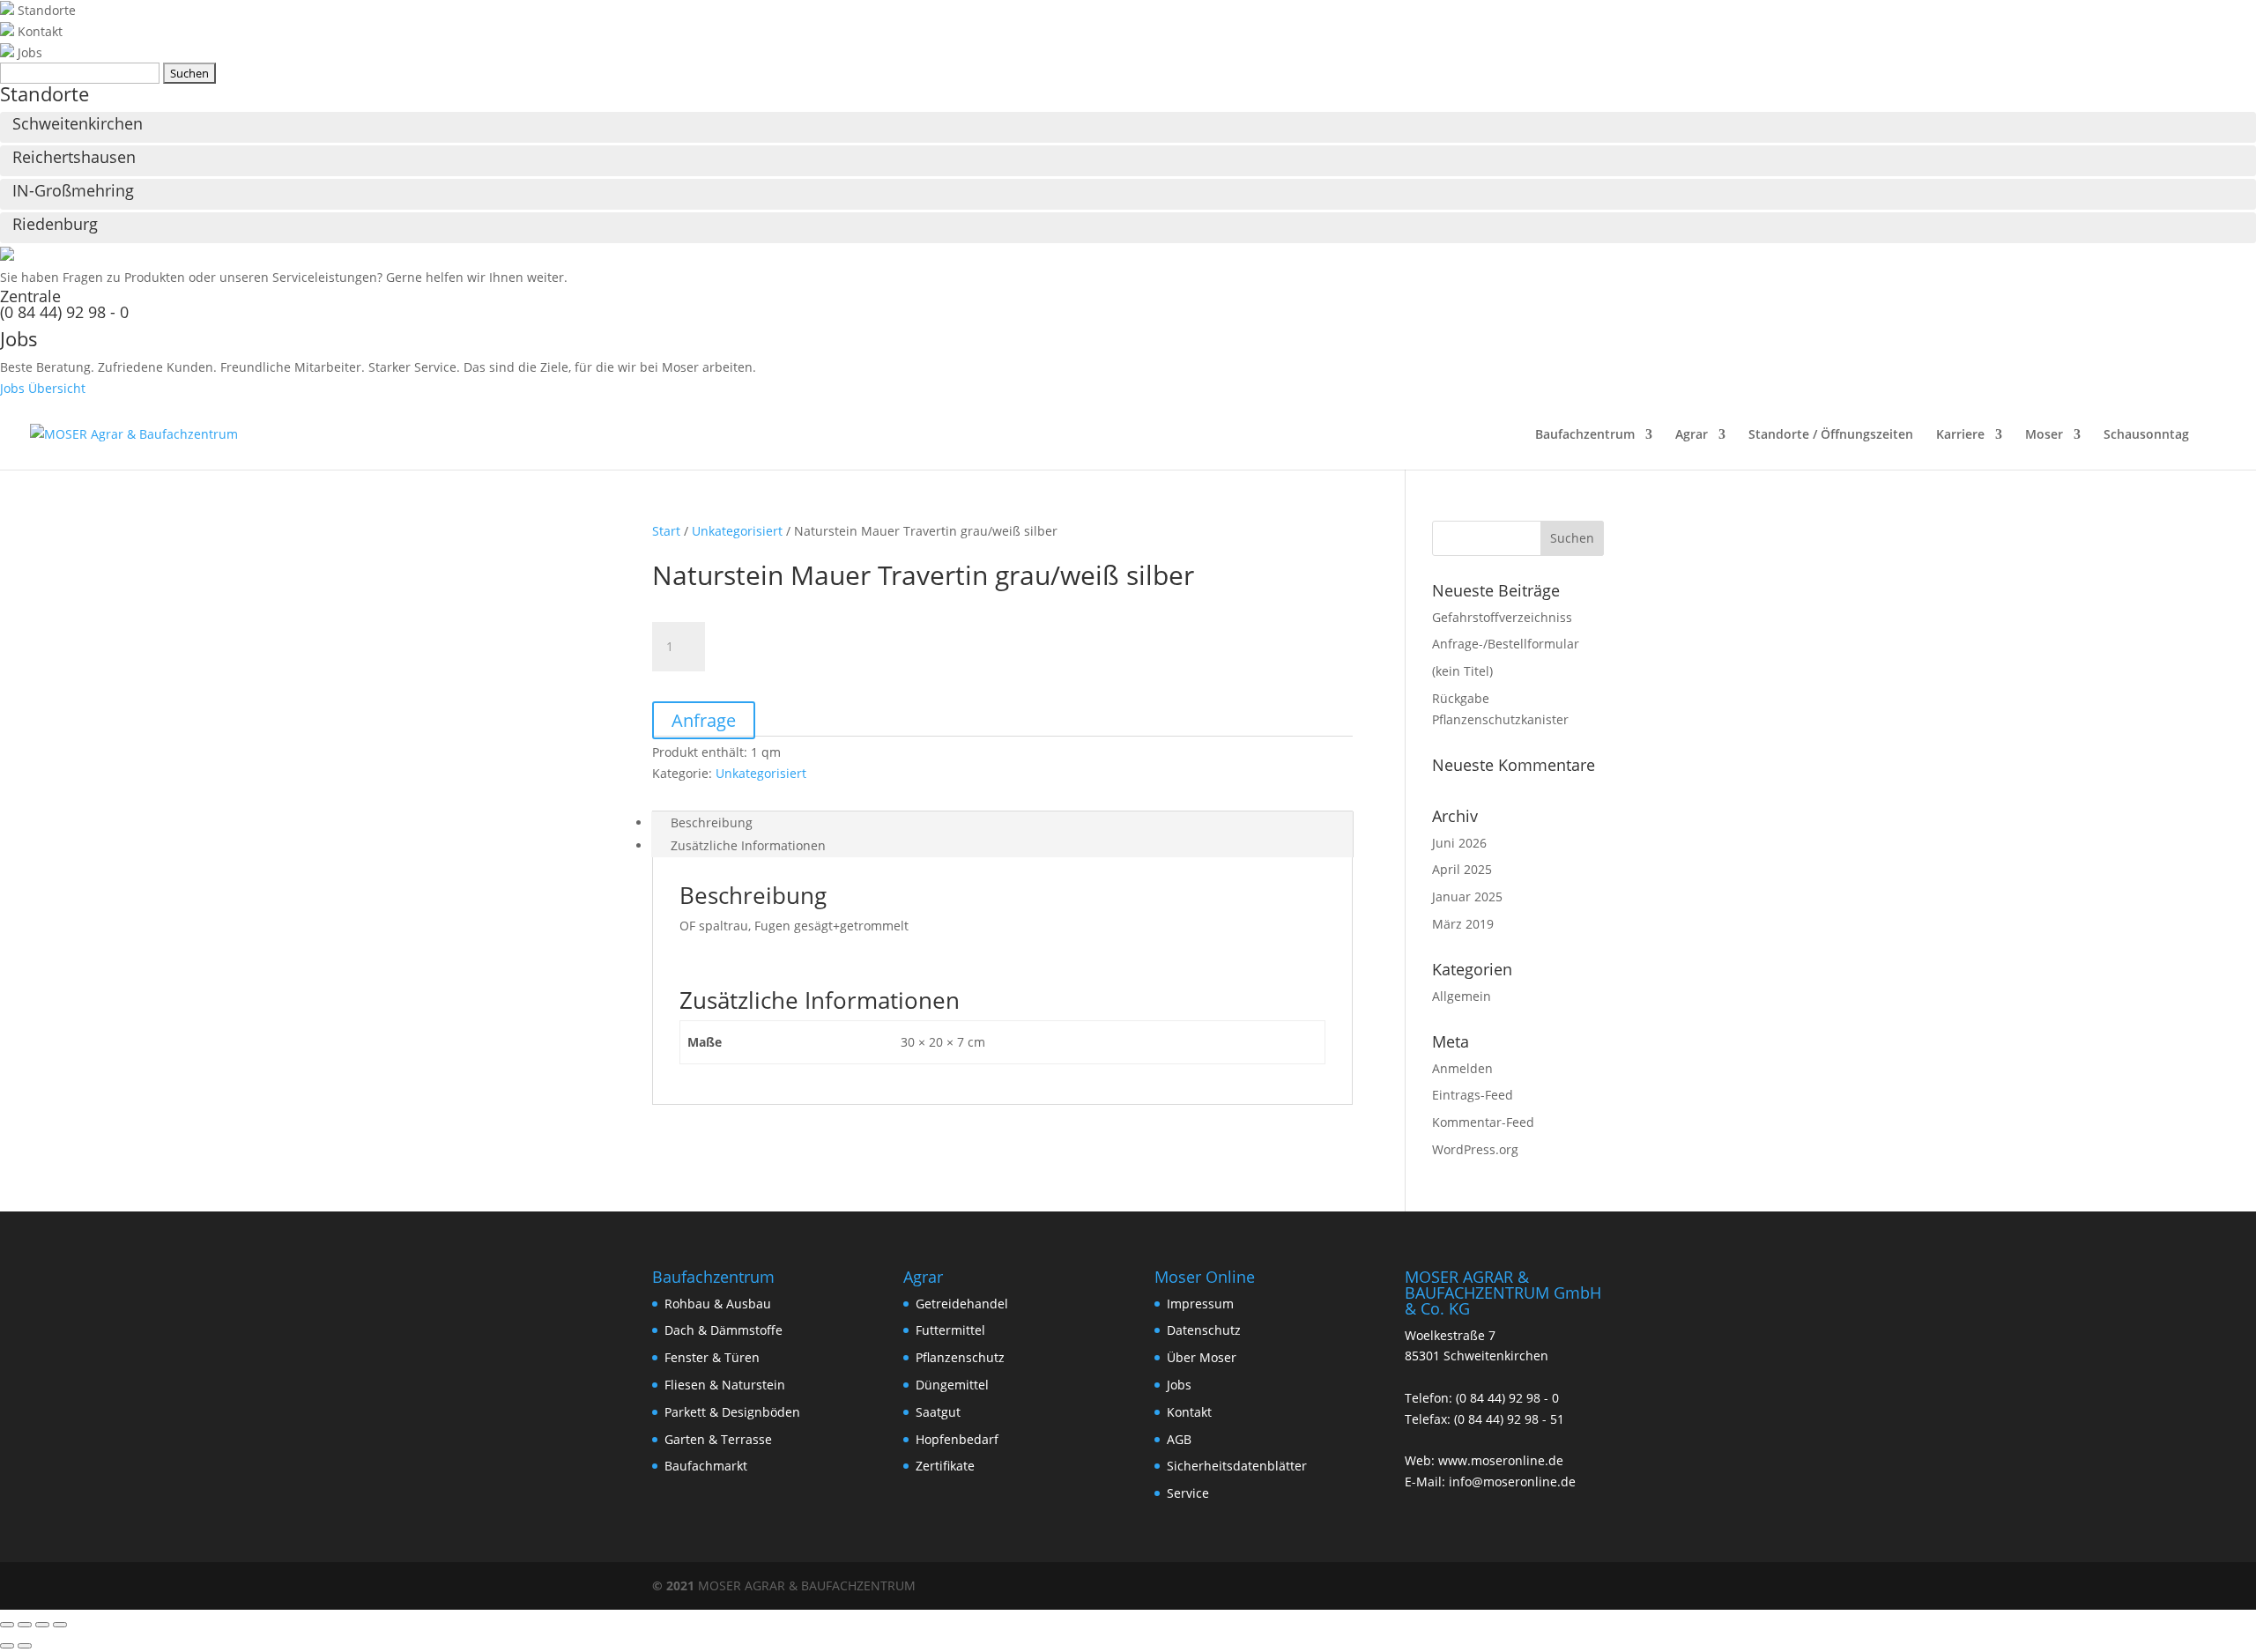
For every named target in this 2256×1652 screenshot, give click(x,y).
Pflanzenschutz (960, 1357)
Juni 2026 (1459, 843)
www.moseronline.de (1501, 1460)
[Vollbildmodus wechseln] (25, 1625)
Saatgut (938, 1412)
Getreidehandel (962, 1304)
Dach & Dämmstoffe (724, 1330)
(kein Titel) (1462, 671)
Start (666, 531)
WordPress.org (1475, 1149)
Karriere (1960, 435)
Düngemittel (952, 1385)
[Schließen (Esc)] (60, 1625)
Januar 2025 (1467, 896)
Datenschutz (1204, 1330)
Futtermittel (950, 1330)
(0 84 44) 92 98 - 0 (64, 312)
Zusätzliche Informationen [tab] (748, 845)
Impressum (1200, 1304)
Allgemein (1462, 996)
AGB (1179, 1439)
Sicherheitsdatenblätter (1237, 1466)
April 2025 (1462, 869)
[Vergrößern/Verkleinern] (7, 1625)
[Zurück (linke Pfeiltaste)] (7, 1646)
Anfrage (704, 720)
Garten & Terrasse (718, 1439)
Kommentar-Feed (1483, 1122)
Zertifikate (945, 1466)
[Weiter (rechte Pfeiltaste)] (25, 1646)
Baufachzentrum (1585, 435)
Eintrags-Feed (1473, 1095)
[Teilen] (42, 1625)
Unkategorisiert (737, 531)
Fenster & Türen (712, 1357)
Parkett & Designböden (732, 1412)
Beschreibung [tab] (712, 822)
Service (1188, 1493)
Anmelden (1462, 1068)
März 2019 (1463, 924)
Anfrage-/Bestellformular (1506, 644)
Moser (2044, 435)
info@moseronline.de (1512, 1482)
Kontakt (1189, 1412)
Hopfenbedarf (957, 1439)
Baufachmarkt (706, 1466)
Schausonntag (2146, 435)
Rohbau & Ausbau (718, 1304)
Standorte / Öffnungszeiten (1831, 435)
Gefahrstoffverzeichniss (1502, 617)
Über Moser (1202, 1357)
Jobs (1179, 1385)
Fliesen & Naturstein (725, 1385)
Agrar (1692, 435)
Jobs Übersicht (43, 388)
